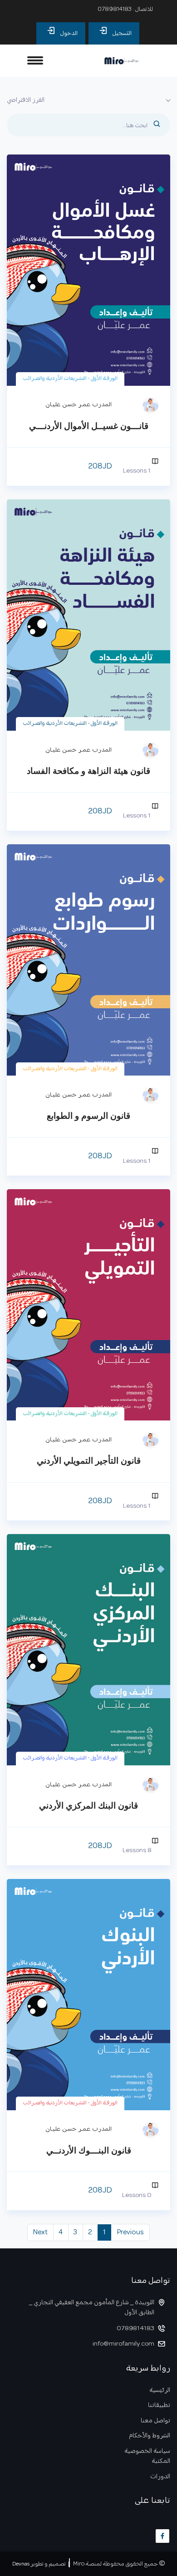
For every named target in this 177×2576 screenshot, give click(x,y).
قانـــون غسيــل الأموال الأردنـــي (89, 426)
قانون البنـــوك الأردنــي (89, 2150)
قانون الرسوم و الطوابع (88, 1116)
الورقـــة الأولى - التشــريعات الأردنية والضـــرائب (70, 379)
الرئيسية (160, 2391)
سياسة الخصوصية (147, 2452)
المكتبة (161, 2462)
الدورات (160, 2477)
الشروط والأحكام (150, 2436)
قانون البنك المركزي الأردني (88, 1806)
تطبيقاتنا (159, 2406)
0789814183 (115, 9)
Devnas (21, 2564)
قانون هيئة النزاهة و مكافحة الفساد (88, 771)
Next (40, 2232)
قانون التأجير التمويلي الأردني (89, 1461)
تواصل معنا (155, 2421)
